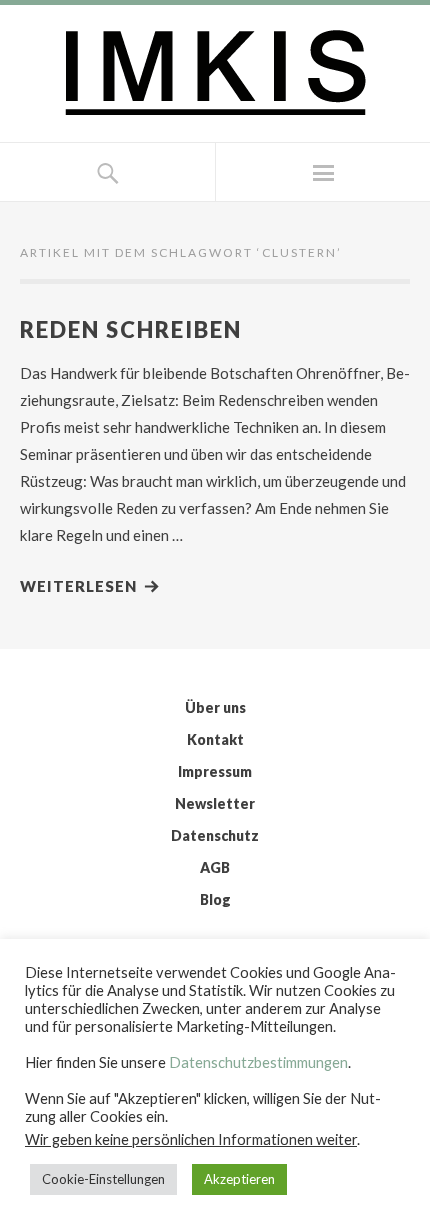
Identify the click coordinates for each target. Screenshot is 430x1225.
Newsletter (215, 803)
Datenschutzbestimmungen (258, 1062)
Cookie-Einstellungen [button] (103, 1179)
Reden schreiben (131, 329)
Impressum (215, 771)
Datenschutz (215, 835)
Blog (215, 899)
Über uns (215, 707)
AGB (215, 867)
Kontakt (215, 739)
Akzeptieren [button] (239, 1179)
